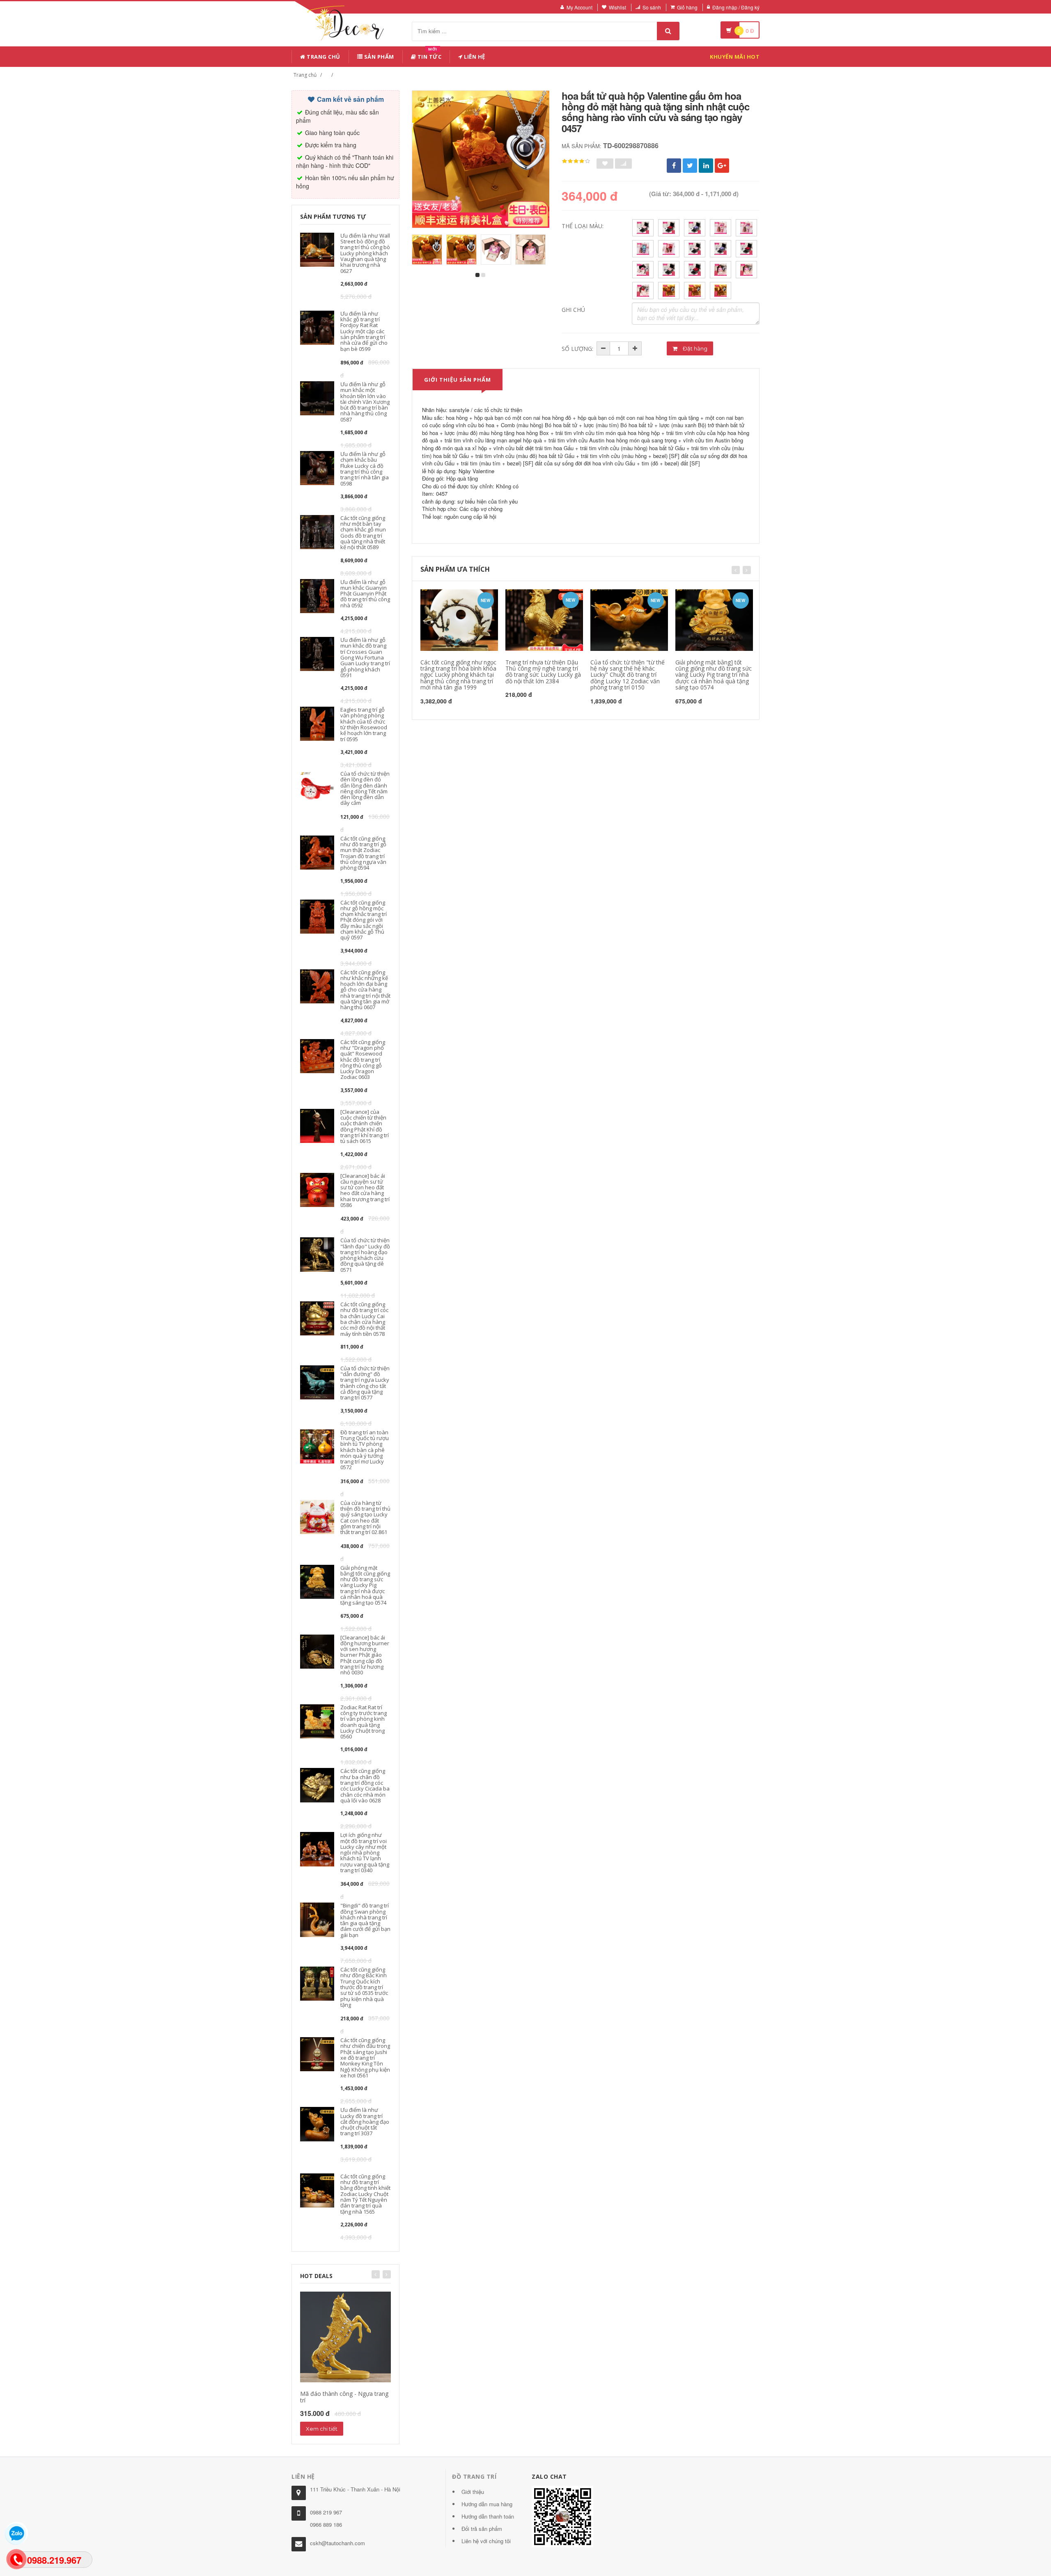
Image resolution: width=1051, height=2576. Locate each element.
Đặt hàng (694, 348)
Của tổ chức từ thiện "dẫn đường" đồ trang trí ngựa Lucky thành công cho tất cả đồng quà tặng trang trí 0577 (365, 1383)
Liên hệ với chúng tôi (486, 2541)
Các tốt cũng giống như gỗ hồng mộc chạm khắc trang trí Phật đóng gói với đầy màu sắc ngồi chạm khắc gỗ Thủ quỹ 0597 (364, 920)
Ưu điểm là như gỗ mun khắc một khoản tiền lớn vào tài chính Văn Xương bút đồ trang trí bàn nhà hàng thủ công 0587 (365, 402)
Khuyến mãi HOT (735, 57)
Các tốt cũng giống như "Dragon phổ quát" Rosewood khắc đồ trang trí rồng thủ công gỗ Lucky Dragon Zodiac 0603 (363, 1060)
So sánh (652, 7)
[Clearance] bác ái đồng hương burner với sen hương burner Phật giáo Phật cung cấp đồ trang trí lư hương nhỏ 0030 (365, 1655)
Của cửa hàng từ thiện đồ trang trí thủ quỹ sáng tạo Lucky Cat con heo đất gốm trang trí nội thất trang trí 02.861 (365, 1517)
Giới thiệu (473, 2492)
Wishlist (617, 7)
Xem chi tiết (322, 2429)
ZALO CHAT (549, 2476)
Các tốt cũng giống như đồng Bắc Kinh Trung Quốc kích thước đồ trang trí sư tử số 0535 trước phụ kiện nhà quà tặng (364, 1987)
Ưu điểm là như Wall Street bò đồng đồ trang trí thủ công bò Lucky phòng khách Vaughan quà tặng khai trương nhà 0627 (365, 253)
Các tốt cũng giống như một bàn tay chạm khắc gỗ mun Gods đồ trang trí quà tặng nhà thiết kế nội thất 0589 (363, 532)
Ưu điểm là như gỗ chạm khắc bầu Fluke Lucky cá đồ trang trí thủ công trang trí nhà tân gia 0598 (365, 468)
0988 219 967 (326, 2512)
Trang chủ (323, 57)
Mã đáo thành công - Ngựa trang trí (344, 2397)
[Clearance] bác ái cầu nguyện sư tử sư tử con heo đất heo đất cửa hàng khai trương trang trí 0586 (365, 1190)
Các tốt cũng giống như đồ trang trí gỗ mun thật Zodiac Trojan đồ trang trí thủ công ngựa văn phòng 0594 (363, 853)
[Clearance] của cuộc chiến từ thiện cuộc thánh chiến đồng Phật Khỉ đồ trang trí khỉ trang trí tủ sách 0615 (365, 1126)
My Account (579, 7)
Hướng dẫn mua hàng (487, 2504)
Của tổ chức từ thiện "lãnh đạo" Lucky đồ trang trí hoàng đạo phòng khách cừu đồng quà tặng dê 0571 (365, 1255)
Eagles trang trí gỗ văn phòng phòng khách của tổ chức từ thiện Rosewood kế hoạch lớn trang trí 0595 (364, 724)
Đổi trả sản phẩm (482, 2529)
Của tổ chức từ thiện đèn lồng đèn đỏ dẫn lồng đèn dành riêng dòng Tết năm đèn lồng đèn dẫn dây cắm (365, 788)
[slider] (576, 161)
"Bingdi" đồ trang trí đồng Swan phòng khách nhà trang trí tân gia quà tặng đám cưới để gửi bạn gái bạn (365, 1920)
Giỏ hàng (687, 7)
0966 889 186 (326, 2524)
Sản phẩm (378, 57)
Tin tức (429, 55)
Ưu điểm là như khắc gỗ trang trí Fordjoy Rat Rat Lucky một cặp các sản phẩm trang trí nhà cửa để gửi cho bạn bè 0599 (364, 331)
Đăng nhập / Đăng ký (736, 7)
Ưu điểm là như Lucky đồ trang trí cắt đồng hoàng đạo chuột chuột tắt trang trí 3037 (365, 2121)
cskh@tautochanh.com (337, 2543)
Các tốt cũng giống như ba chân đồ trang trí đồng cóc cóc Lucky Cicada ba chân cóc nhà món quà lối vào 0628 (365, 1785)
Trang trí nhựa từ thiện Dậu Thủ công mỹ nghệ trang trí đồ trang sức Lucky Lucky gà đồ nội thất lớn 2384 (543, 672)
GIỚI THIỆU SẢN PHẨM (458, 380)
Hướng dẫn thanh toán (488, 2516)
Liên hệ (474, 57)
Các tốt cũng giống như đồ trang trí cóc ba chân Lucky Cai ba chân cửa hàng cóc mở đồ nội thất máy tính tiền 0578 (364, 1319)
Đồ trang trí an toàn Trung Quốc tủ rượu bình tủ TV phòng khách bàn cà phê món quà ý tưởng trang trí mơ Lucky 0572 (365, 1450)
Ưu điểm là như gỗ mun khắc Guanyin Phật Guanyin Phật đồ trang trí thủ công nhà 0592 (365, 594)
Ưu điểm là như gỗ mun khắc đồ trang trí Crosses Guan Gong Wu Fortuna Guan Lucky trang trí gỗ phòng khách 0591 (365, 657)
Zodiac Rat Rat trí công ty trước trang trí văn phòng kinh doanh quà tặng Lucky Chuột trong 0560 (364, 1722)
